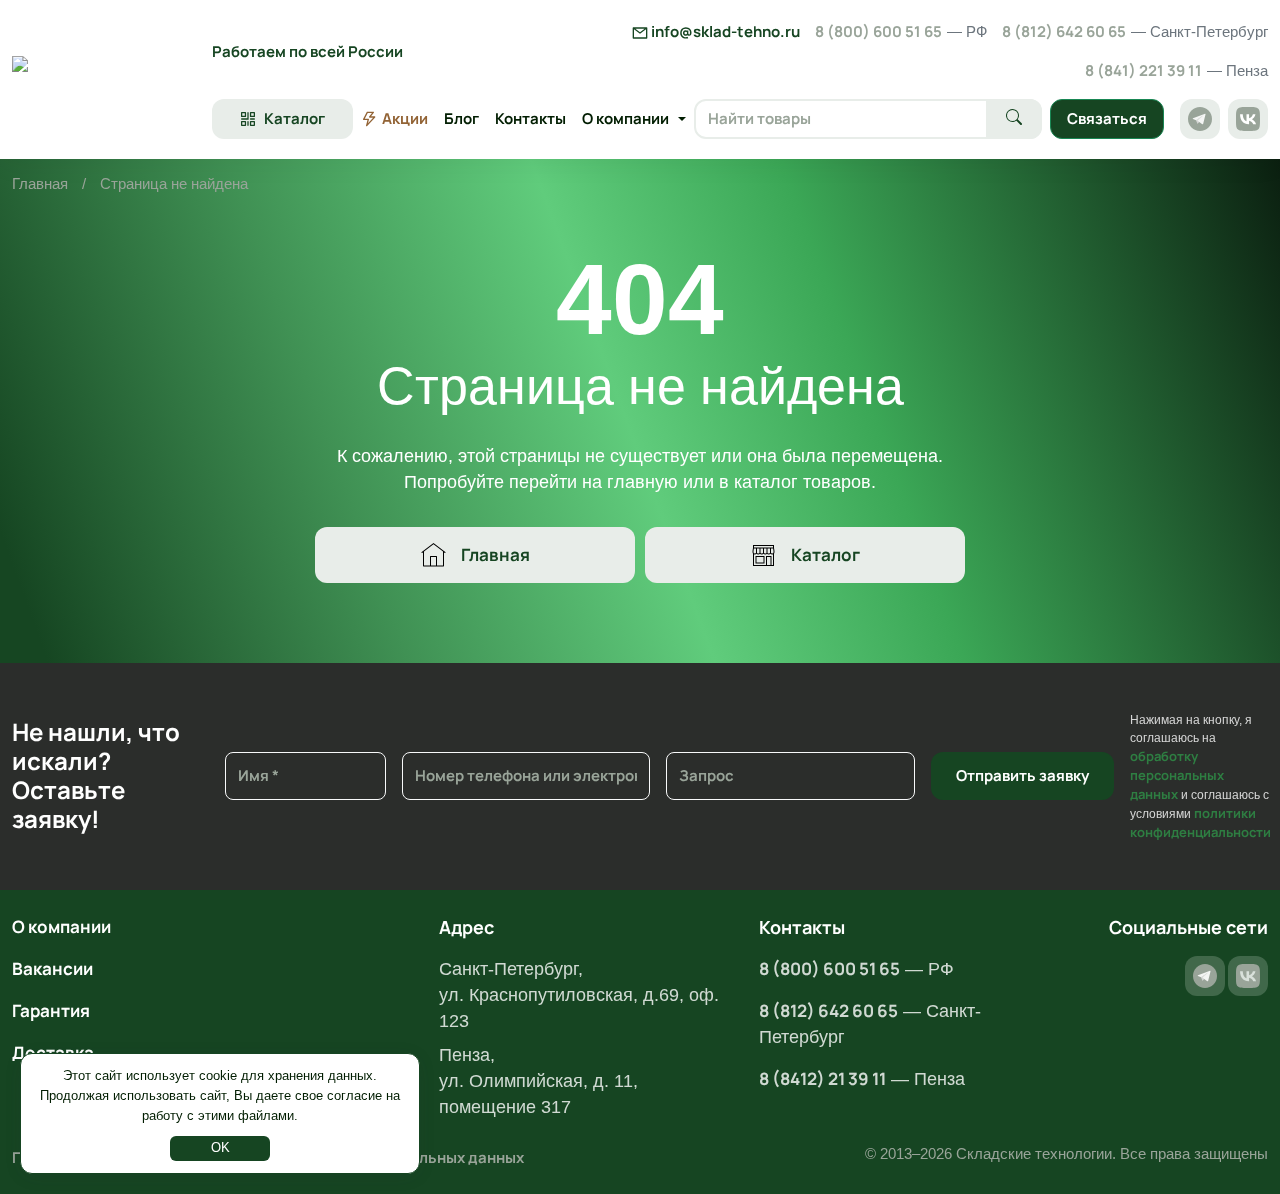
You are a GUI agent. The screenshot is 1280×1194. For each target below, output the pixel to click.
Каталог (825, 554)
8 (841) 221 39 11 (1176, 70)
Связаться (1107, 118)
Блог (461, 118)
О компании (61, 926)
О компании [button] (625, 118)
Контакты (530, 118)
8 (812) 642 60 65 (1135, 31)
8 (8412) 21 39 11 (822, 1078)
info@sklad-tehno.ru (724, 31)
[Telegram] (1200, 119)
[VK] (1248, 119)
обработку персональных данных (1177, 775)
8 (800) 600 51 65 (901, 31)
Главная (40, 183)
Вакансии (52, 968)
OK (220, 1147)
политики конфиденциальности (1200, 822)
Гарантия (51, 1010)
